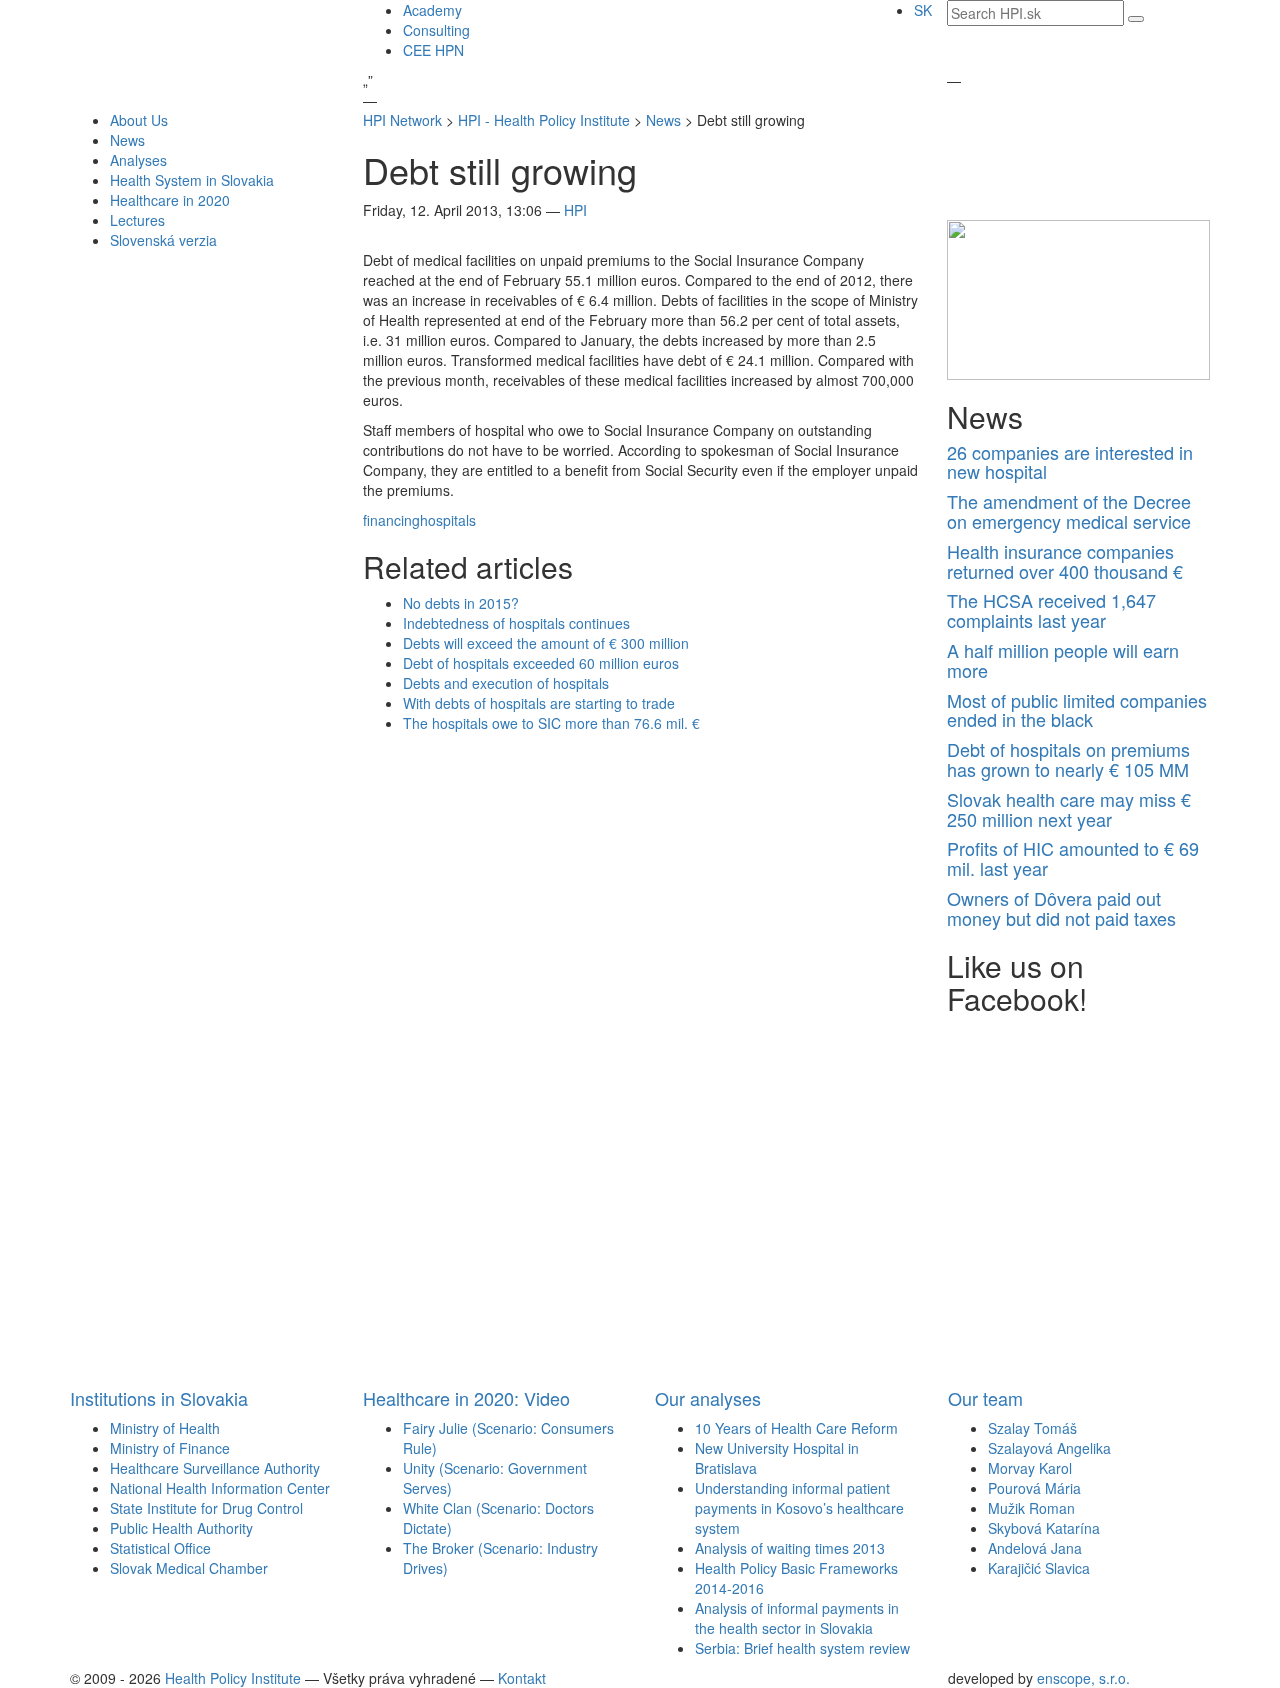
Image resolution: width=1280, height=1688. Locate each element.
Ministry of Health (165, 1428)
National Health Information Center (220, 1488)
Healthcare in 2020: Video (466, 1398)
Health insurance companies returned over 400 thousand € (1065, 561)
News (127, 140)
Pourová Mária (1034, 1488)
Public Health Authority (181, 1528)
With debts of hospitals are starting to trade (539, 703)
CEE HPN (433, 50)
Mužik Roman (1031, 1508)
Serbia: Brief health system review (802, 1648)
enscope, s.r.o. (1083, 1678)
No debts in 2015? (461, 603)
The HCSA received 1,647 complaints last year (1051, 610)
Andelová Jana (1035, 1548)
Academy (432, 10)
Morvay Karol (1030, 1468)
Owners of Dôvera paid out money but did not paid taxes (1061, 908)
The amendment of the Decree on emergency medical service (1069, 511)
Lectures (137, 220)
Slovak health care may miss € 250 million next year (1069, 809)
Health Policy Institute (233, 1678)
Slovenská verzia (163, 240)
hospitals (448, 520)
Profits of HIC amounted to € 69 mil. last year (1073, 858)
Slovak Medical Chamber (189, 1568)
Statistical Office (160, 1548)
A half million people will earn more (1063, 660)
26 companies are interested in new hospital (1070, 462)
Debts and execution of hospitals (506, 683)
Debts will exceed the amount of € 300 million (546, 643)
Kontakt (522, 1678)
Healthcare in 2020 (170, 200)
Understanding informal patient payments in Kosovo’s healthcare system (799, 1508)
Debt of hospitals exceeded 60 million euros (541, 663)
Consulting (436, 30)
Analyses (138, 160)
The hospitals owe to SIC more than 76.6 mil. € (551, 723)
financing (391, 520)
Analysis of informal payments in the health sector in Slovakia (797, 1618)
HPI (575, 210)
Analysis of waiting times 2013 (790, 1548)
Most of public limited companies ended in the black (1077, 710)
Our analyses (708, 1398)
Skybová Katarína (1044, 1528)
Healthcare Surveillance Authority (215, 1468)
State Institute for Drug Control (206, 1508)
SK (923, 10)
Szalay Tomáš (1032, 1428)
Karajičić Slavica (1039, 1568)
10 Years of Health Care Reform (796, 1428)
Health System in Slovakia (192, 180)
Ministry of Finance (170, 1448)
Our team (985, 1398)
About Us (139, 120)
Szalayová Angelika (1049, 1448)
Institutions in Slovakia (159, 1398)
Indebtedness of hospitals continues (516, 623)
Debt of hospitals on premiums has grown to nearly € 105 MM (1068, 759)
